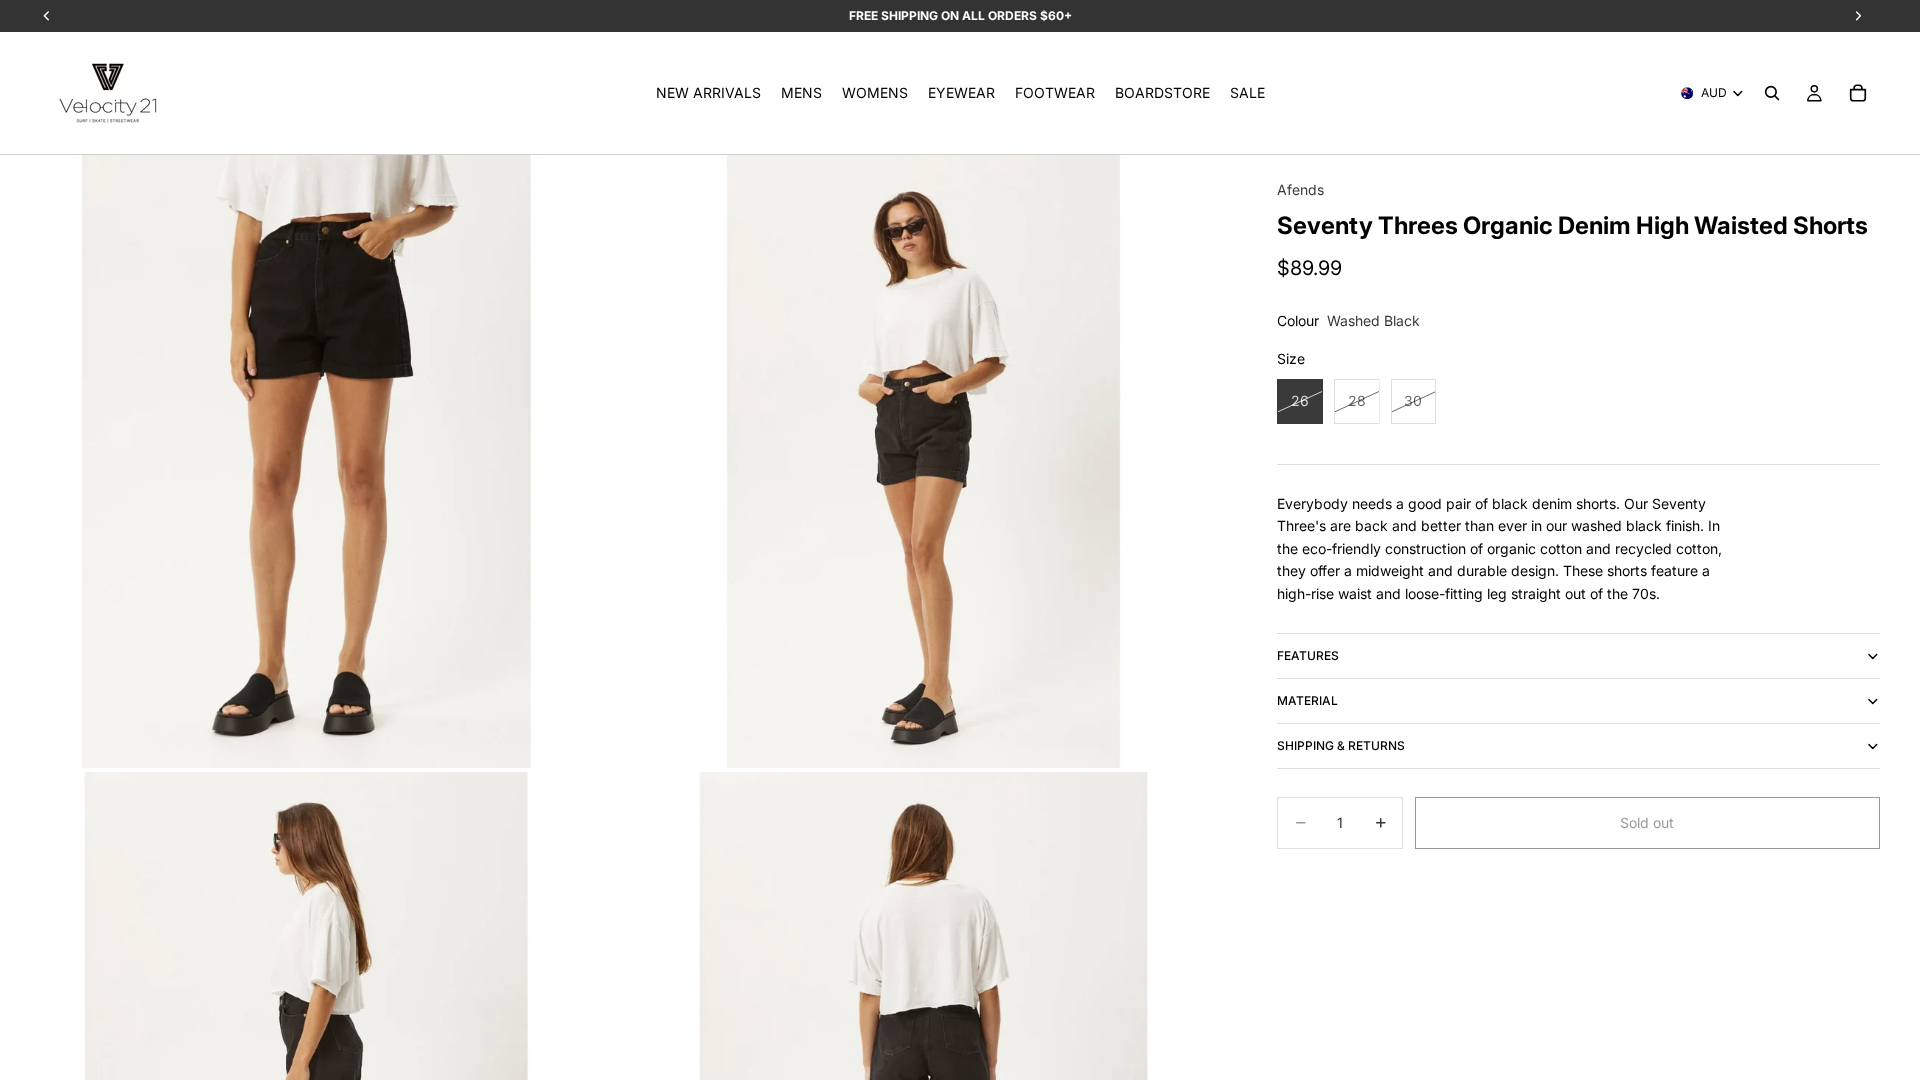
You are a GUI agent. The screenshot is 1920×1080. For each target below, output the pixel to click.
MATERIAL (1307, 700)
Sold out (1647, 822)
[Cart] (1858, 93)
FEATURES (1308, 655)
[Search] (1772, 93)
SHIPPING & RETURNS (1341, 745)
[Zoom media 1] (306, 461)
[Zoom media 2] (923, 461)
